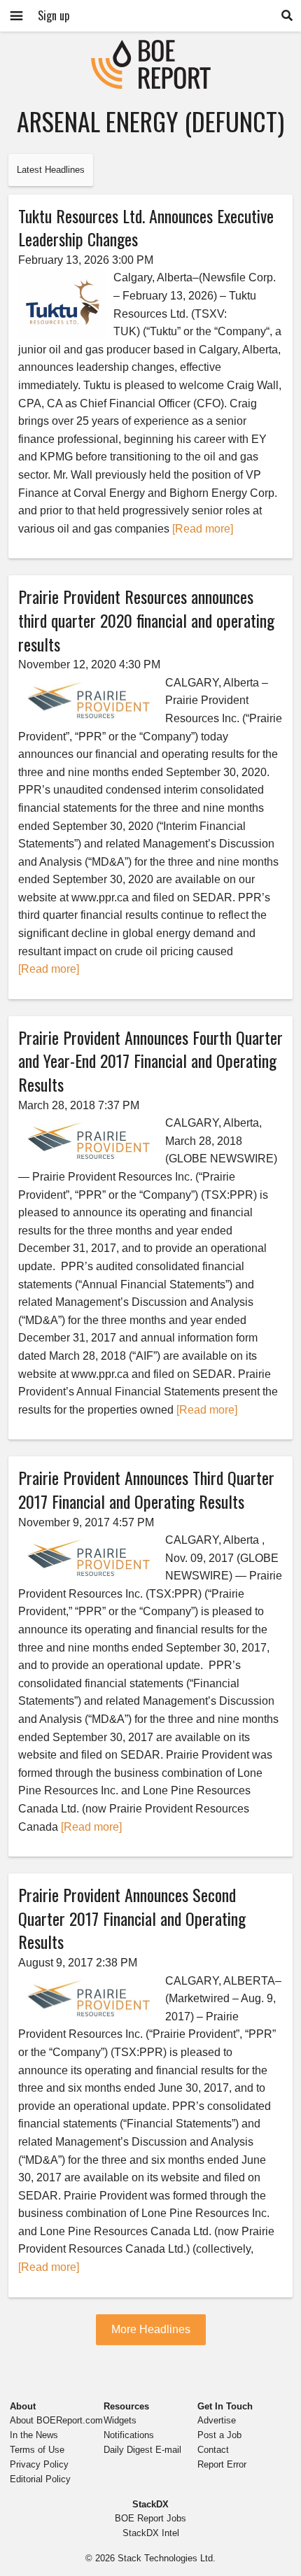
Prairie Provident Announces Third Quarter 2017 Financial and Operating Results (146, 1489)
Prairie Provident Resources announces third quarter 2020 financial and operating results (146, 620)
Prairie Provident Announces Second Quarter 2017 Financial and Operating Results (132, 1918)
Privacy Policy (39, 2464)
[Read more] (203, 529)
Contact (213, 2450)
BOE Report (150, 49)
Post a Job (219, 2435)
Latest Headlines (51, 170)
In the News (34, 2435)
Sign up (54, 15)
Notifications (129, 2435)
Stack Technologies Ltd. (167, 2558)
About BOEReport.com (56, 2420)
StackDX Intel (151, 2533)
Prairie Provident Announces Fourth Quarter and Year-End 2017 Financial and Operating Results (150, 1061)
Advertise (217, 2420)
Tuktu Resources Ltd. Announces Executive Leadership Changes (146, 227)
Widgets (120, 2420)
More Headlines (151, 2329)
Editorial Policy (40, 2479)
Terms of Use (37, 2450)
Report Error (222, 2464)
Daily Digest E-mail (142, 2450)
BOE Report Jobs (150, 2518)
